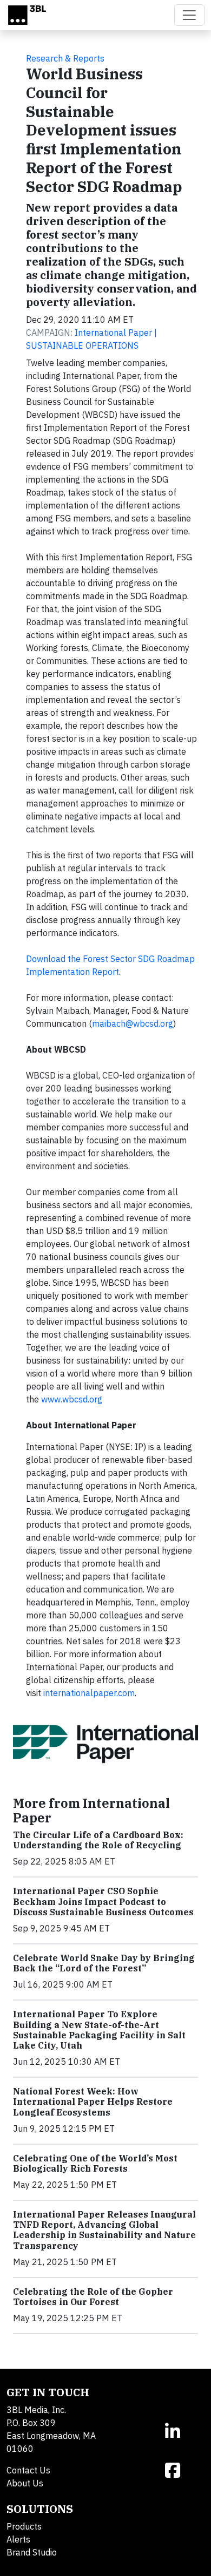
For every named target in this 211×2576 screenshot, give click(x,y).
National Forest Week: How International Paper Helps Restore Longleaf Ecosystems (93, 2102)
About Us (25, 2483)
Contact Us (28, 2470)
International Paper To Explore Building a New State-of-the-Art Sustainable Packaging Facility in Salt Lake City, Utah (99, 2030)
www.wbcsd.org (72, 1399)
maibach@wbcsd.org (133, 1023)
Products (24, 2526)
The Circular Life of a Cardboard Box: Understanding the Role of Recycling (98, 1840)
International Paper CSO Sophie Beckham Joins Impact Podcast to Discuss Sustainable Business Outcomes (103, 1901)
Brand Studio (32, 2552)
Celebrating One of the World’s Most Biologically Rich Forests (95, 2163)
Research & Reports (65, 58)
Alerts (18, 2539)
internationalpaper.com (89, 1693)
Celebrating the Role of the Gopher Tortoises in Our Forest (93, 2297)
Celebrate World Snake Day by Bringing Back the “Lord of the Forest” (104, 1963)
